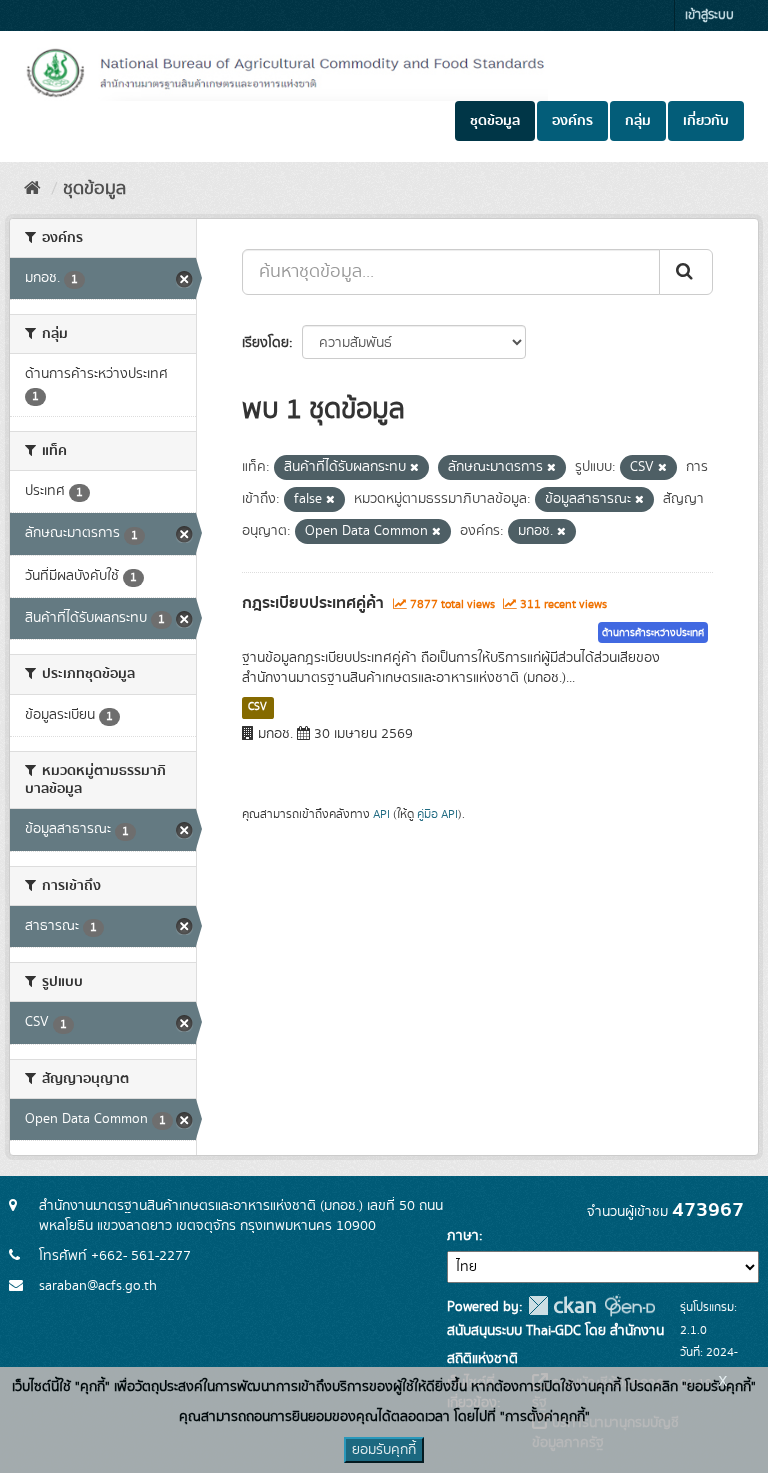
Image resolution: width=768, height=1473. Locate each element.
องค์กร (572, 121)
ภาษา (463, 1236)
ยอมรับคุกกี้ (384, 1450)
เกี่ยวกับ (706, 121)
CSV (257, 707)
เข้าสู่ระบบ (709, 15)
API (381, 814)
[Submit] (686, 272)
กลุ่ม (638, 121)
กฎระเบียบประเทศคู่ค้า (313, 603)
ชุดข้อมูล (495, 121)
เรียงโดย (265, 343)
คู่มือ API (437, 814)
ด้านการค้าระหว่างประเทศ (653, 633)
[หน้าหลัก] (32, 189)
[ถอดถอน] (414, 468)
